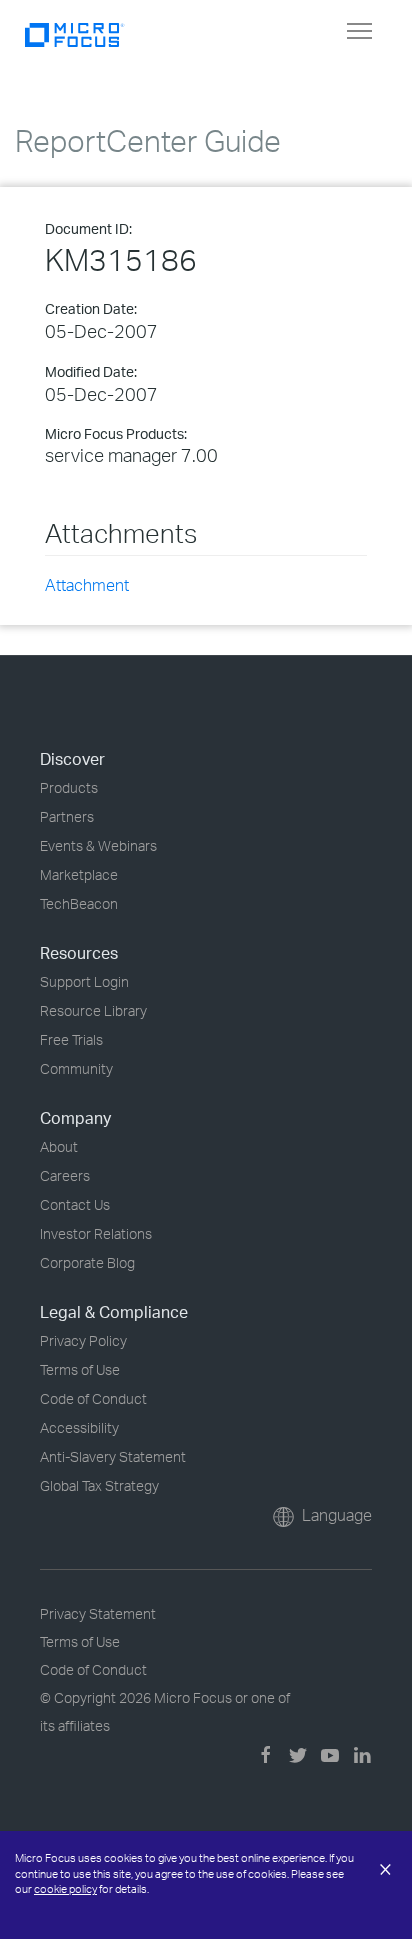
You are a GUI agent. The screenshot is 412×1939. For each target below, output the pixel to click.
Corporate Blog (87, 1262)
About (59, 1146)
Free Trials (71, 1039)
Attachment (87, 585)
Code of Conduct (93, 1398)
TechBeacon (79, 903)
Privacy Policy (83, 1340)
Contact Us (75, 1204)
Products (69, 787)
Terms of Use (80, 1369)
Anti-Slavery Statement (113, 1456)
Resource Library (93, 1010)
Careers (65, 1175)
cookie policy (65, 1889)
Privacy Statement (98, 1613)
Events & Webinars (98, 845)
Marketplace (79, 874)
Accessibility (79, 1427)
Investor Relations (96, 1233)
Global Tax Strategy (99, 1485)
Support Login (84, 981)
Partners (67, 816)
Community (76, 1068)
